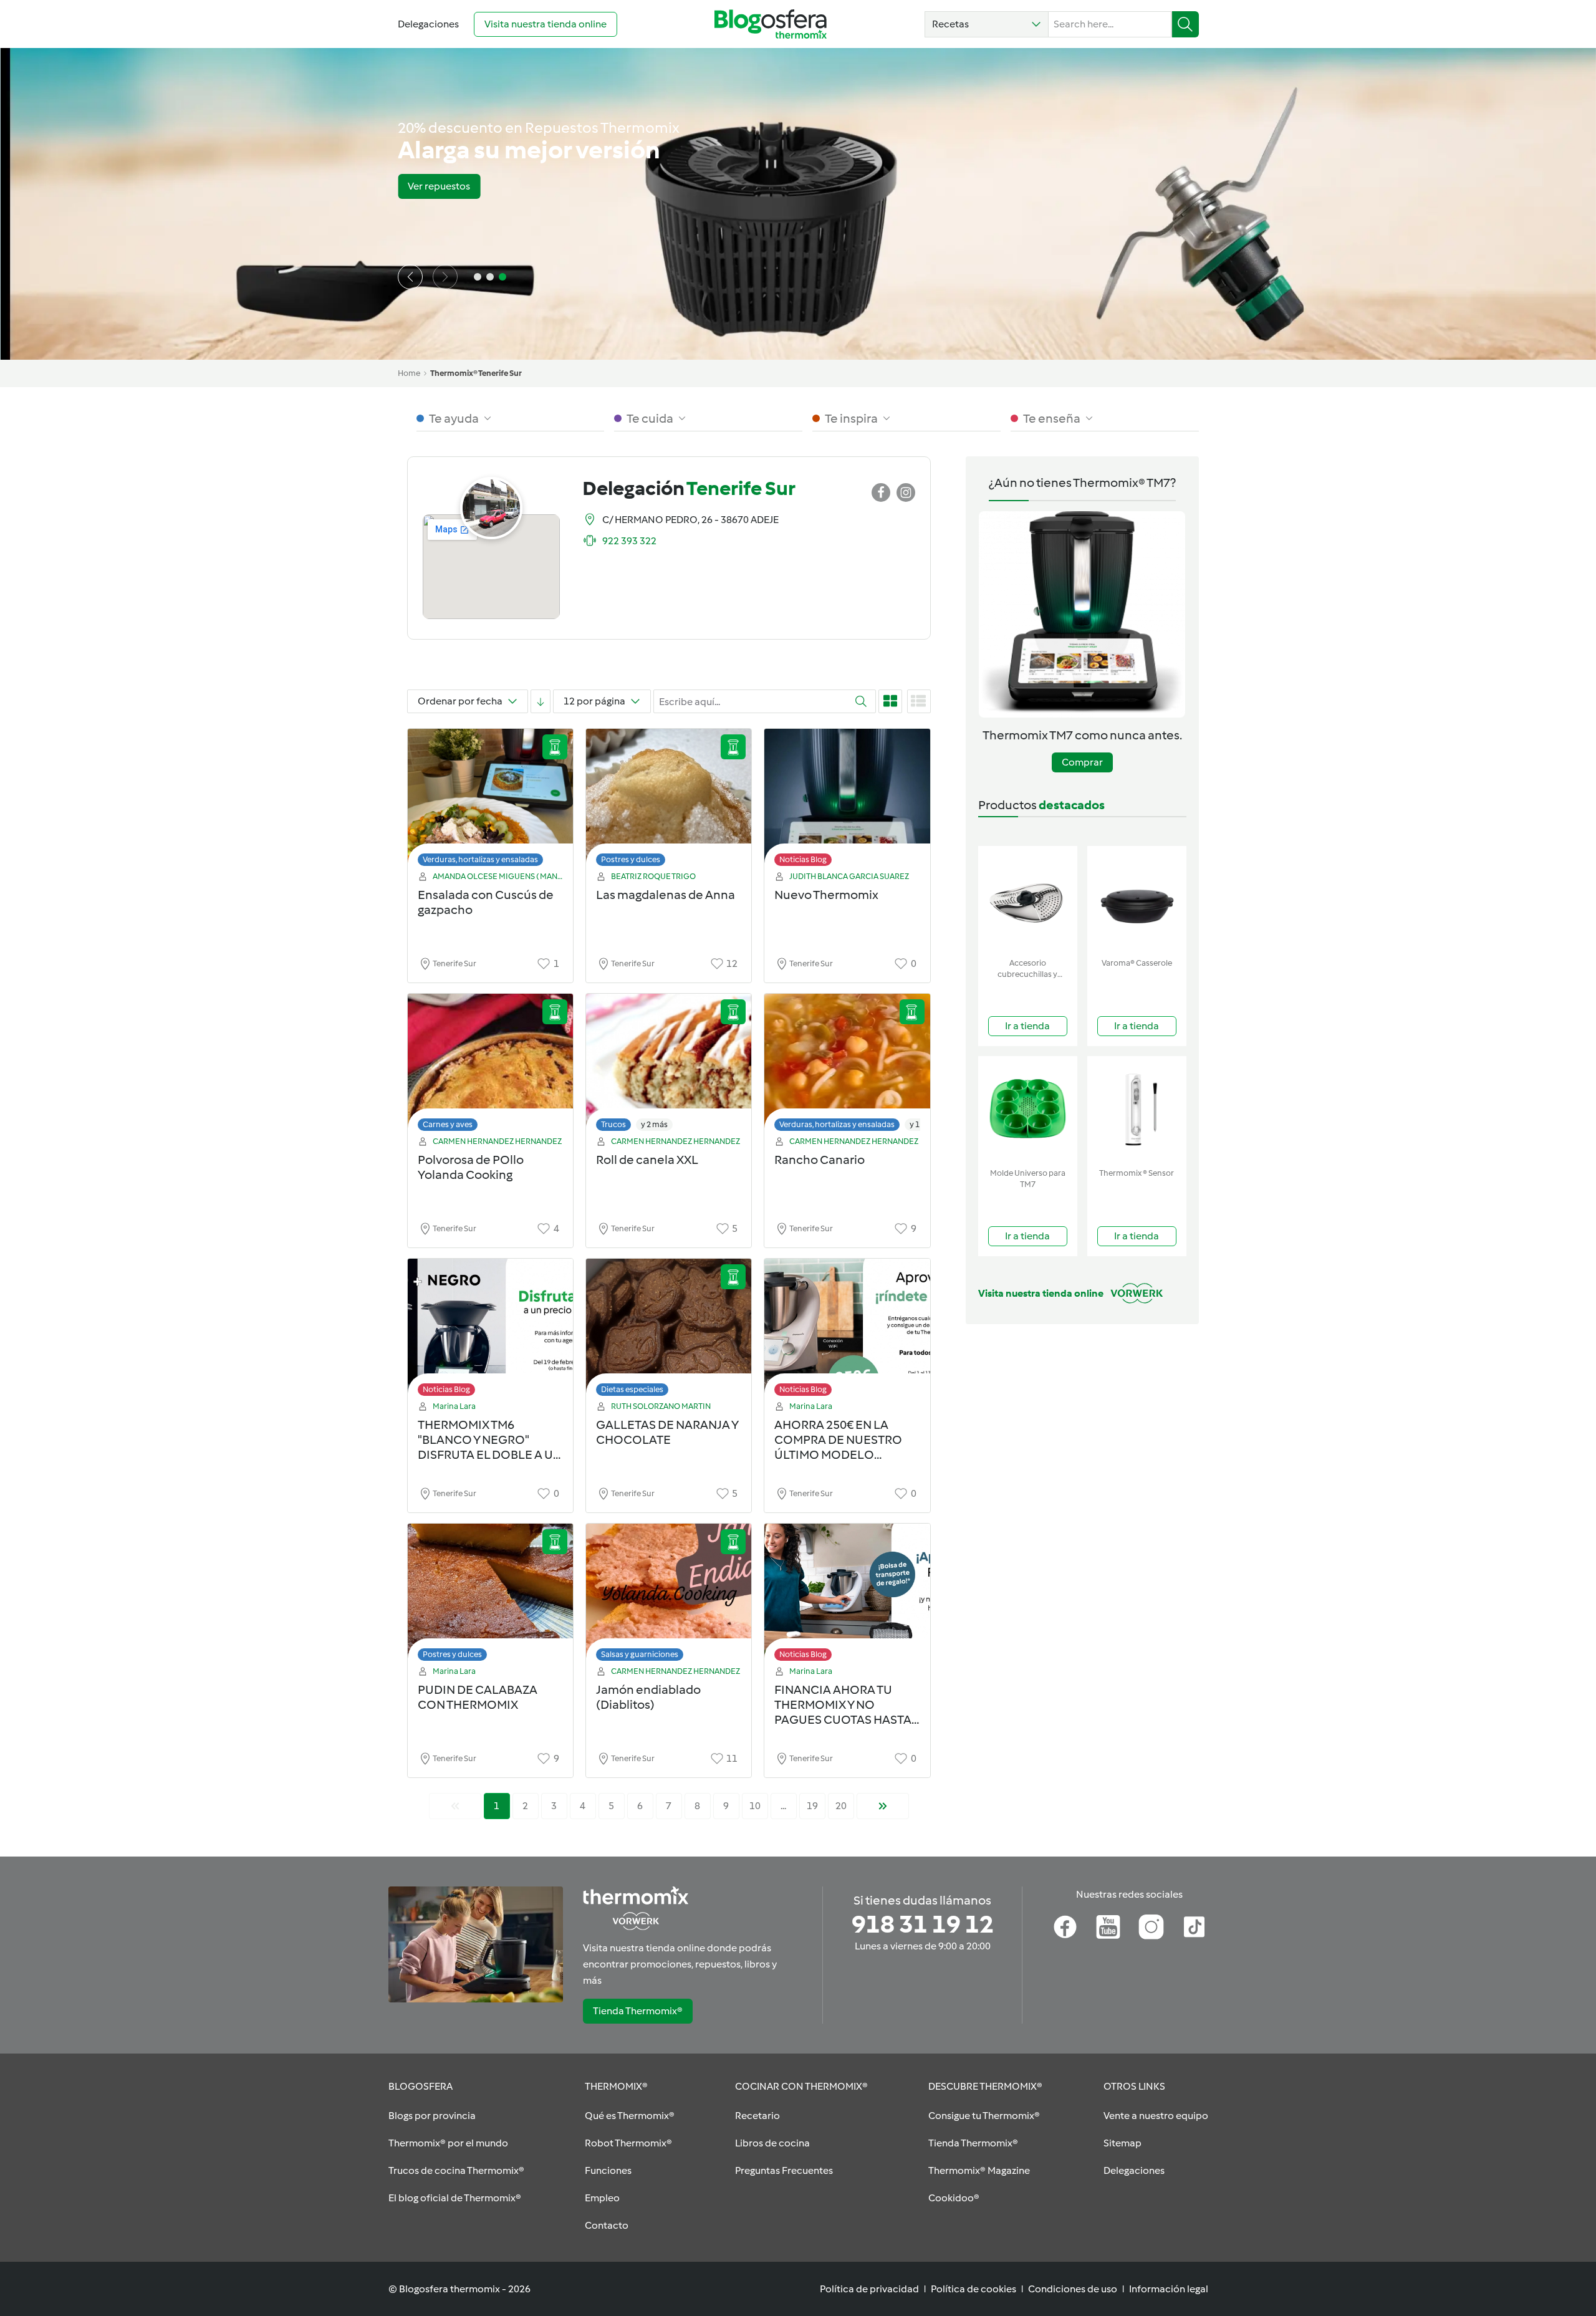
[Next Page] (883, 1806)
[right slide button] (445, 277)
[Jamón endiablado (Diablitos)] (669, 1596)
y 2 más (654, 1124)
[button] (987, 24)
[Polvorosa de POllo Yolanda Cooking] (490, 1066)
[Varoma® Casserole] (1137, 899)
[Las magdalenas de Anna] (669, 801)
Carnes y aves (448, 1124)
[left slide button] (410, 277)
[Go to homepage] (771, 24)
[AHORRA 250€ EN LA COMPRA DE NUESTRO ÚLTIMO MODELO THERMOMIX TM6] (847, 1331)
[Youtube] (1108, 1927)
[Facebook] (1065, 1927)
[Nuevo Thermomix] (847, 801)
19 (812, 1806)
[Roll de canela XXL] (669, 1066)
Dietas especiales (632, 1389)
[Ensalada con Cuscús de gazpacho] (490, 801)
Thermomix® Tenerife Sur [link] (476, 373)
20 (841, 1806)
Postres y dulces (631, 859)
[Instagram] (1151, 1927)
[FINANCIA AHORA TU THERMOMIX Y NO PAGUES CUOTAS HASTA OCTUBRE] (847, 1596)
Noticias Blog (803, 859)
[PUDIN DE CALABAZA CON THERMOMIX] (490, 1596)
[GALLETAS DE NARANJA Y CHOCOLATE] (669, 1331)
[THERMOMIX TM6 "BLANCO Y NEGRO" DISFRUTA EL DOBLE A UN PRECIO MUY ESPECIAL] (490, 1331)
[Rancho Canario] (847, 1066)
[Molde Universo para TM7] (1028, 1109)
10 (755, 1806)
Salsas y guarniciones (640, 1654)
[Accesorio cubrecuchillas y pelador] (1028, 899)
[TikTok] (1194, 1927)
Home (409, 373)
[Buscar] (1185, 24)
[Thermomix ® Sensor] (1137, 1109)
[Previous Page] (455, 1806)
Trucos (613, 1124)
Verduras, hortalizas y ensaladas (480, 859)
